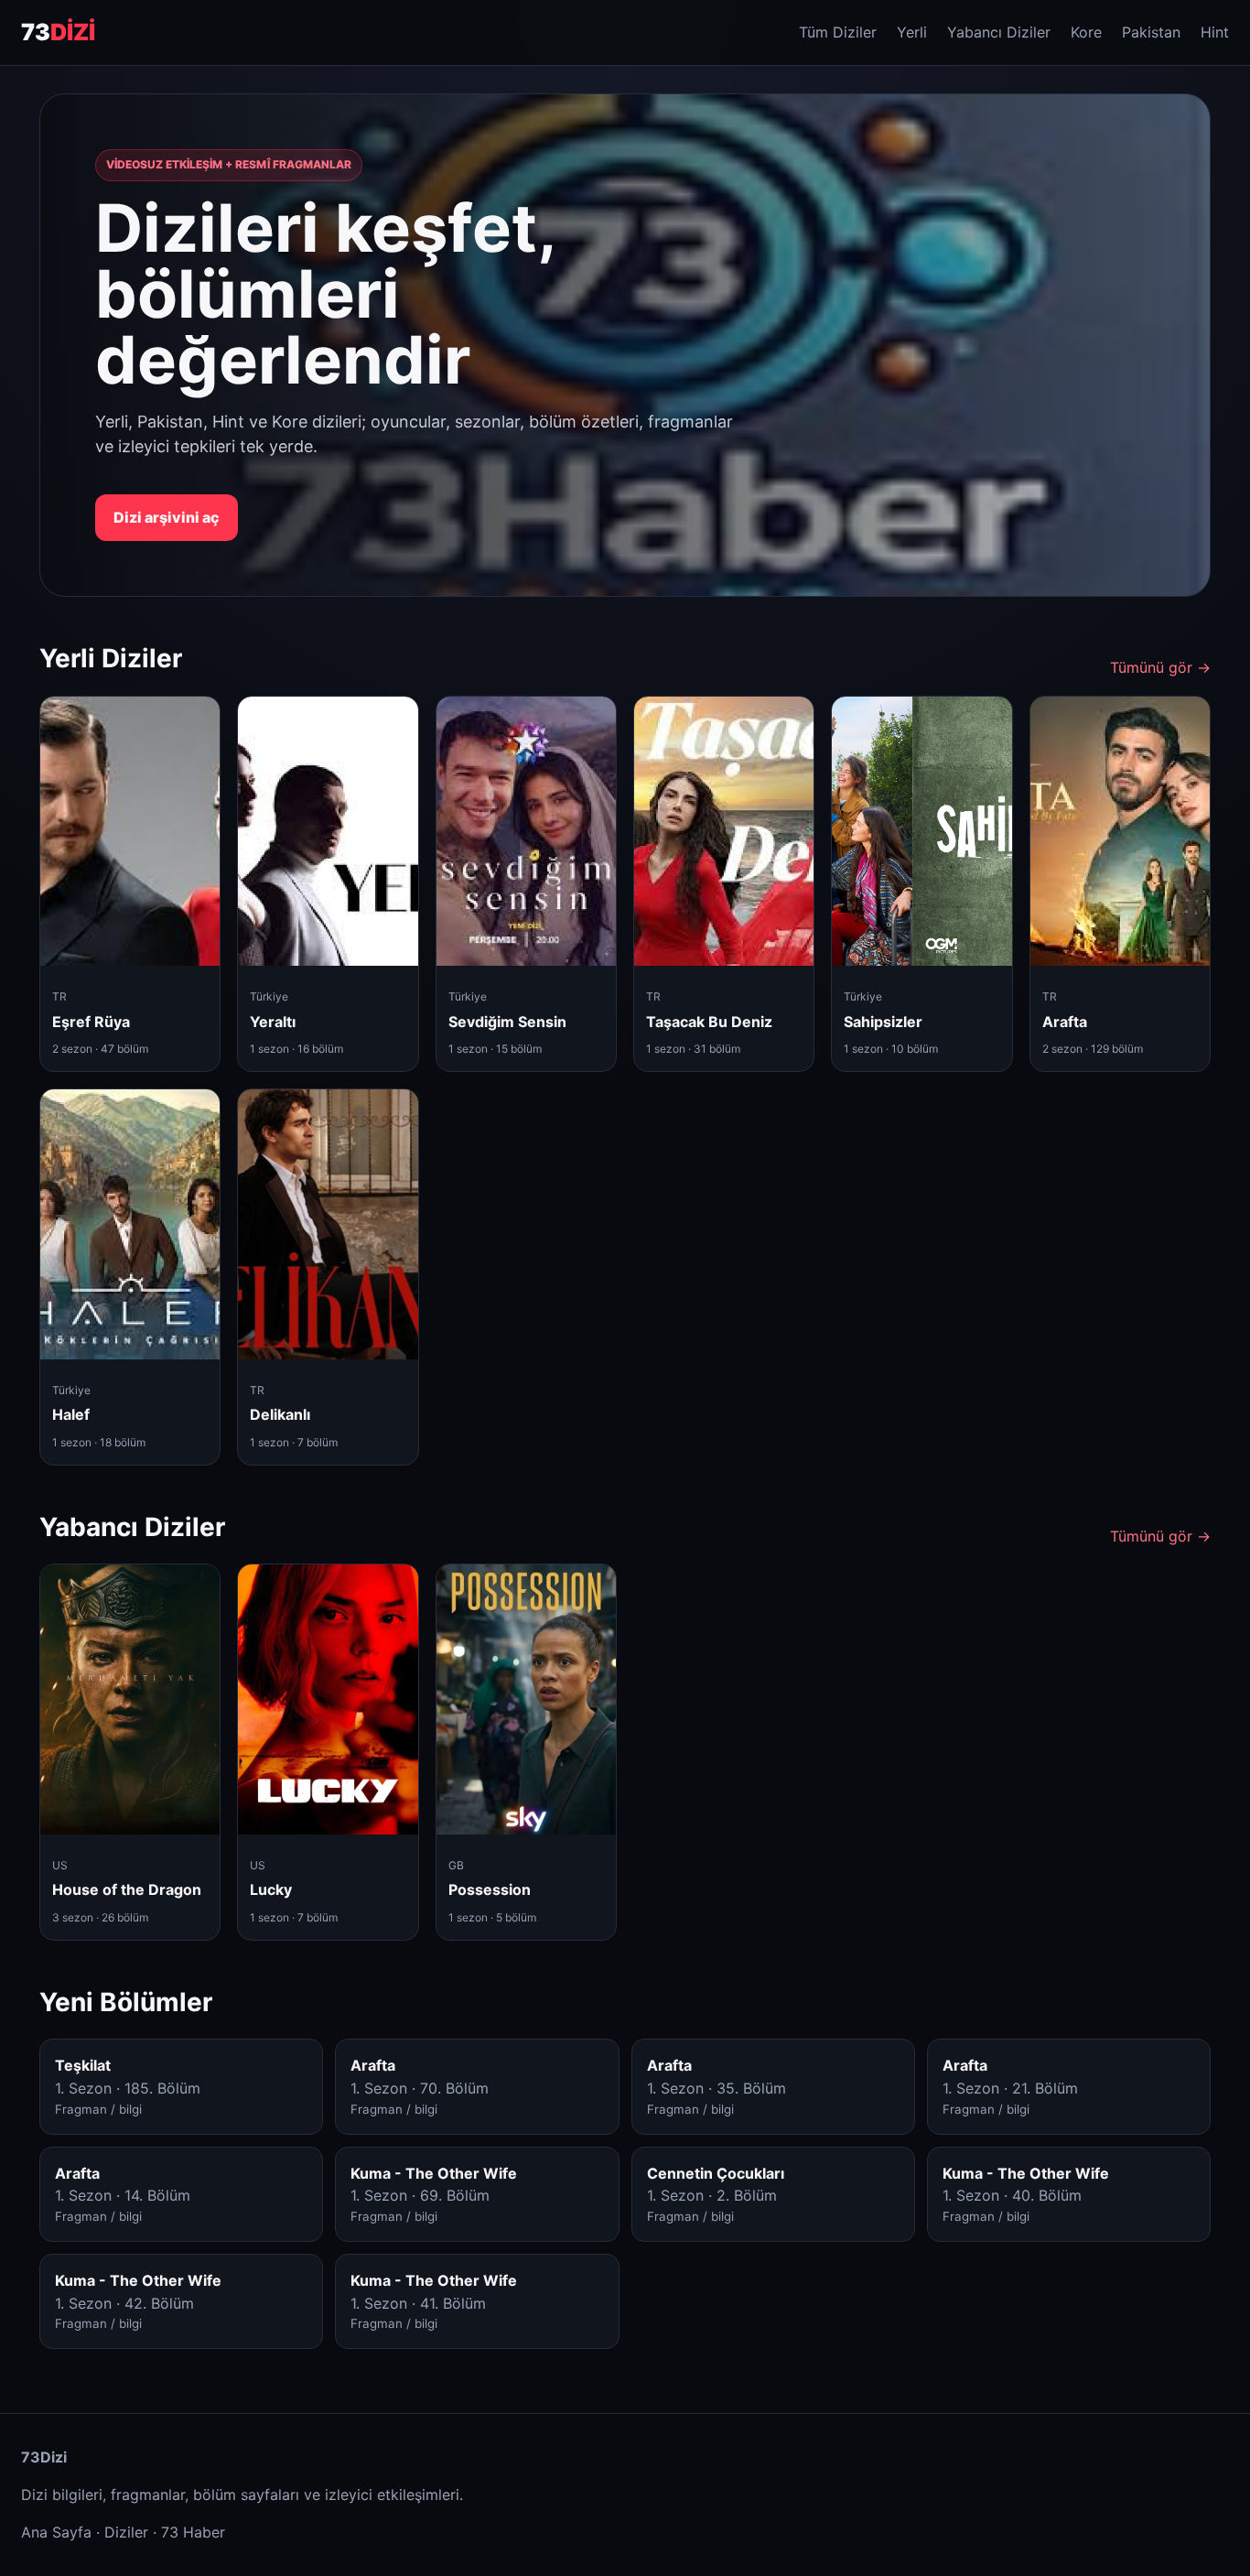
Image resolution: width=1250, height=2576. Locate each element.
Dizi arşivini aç (167, 517)
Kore (1086, 32)
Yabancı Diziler (999, 32)
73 (58, 32)
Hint (1215, 32)
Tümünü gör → (1160, 667)
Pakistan (1151, 32)
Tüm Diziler (838, 32)
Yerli (912, 32)
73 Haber (193, 2532)
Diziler (126, 2532)
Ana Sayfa (56, 2532)
